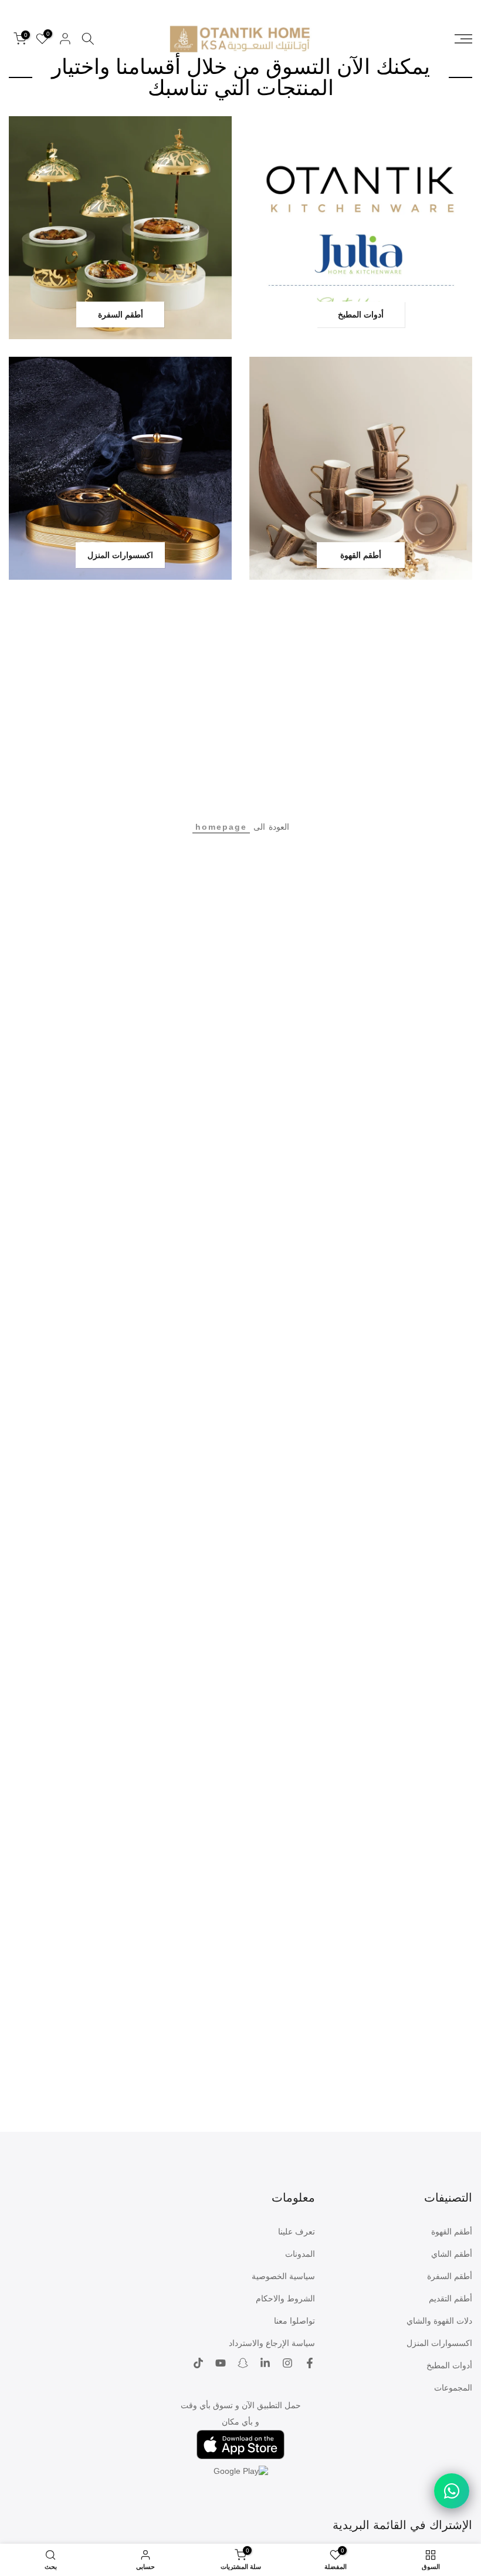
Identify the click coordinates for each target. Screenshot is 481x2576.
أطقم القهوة (452, 2232)
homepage (221, 827)
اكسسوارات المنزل (439, 2343)
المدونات (300, 2254)
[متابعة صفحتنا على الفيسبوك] (310, 2364)
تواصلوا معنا (294, 2321)
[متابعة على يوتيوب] (221, 2364)
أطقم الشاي (452, 2254)
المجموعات (453, 2388)
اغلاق (456, 5)
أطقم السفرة (450, 2276)
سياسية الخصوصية (283, 2276)
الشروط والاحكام (285, 2298)
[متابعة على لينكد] (265, 2364)
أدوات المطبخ (449, 2365)
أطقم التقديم (450, 2298)
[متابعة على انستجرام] (287, 2364)
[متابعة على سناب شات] (243, 2364)
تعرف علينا (297, 2232)
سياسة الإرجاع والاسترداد (272, 2343)
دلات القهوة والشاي (439, 2321)
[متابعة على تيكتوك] (198, 2364)
